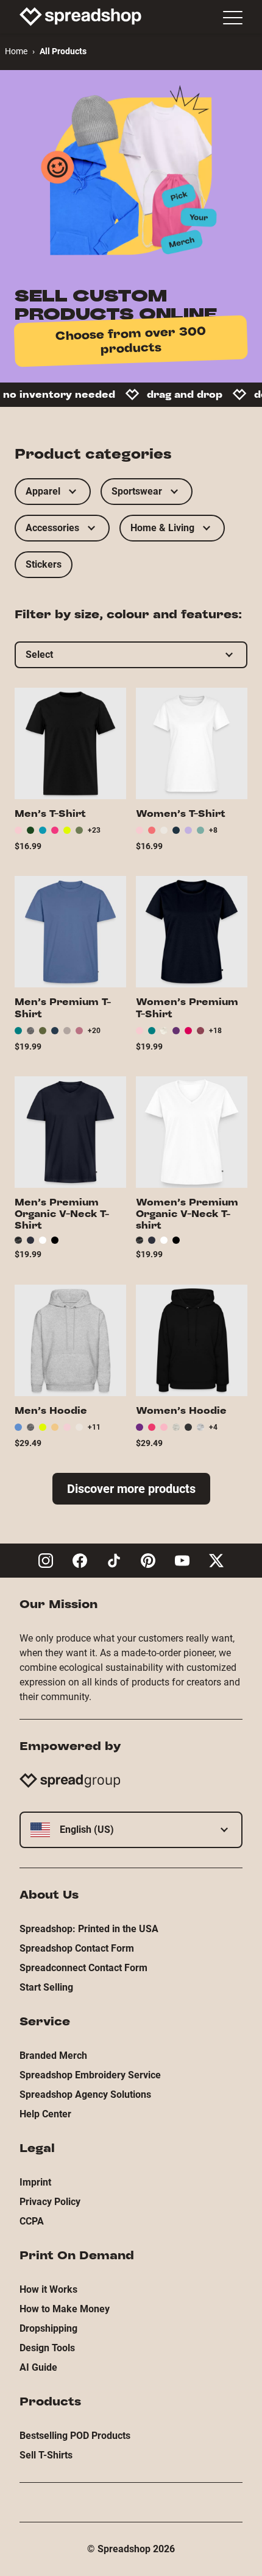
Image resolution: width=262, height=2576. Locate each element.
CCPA (32, 2221)
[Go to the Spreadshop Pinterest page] (148, 1561)
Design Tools (47, 2348)
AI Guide (38, 2367)
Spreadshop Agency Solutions (85, 2094)
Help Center (45, 2114)
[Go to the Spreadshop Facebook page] (80, 1561)
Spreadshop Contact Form (77, 1948)
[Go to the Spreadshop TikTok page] (114, 1561)
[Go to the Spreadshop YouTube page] (182, 1561)
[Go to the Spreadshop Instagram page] (46, 1561)
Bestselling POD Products (75, 2436)
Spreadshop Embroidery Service (90, 2075)
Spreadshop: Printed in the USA (89, 1929)
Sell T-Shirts (46, 2455)
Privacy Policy (50, 2202)
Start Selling (46, 1987)
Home (16, 51)
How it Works (48, 2289)
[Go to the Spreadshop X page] (216, 1561)
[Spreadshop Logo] (80, 16)
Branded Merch (53, 2056)
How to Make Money (65, 2309)
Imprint (35, 2182)
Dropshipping (48, 2328)
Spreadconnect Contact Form (83, 1968)
